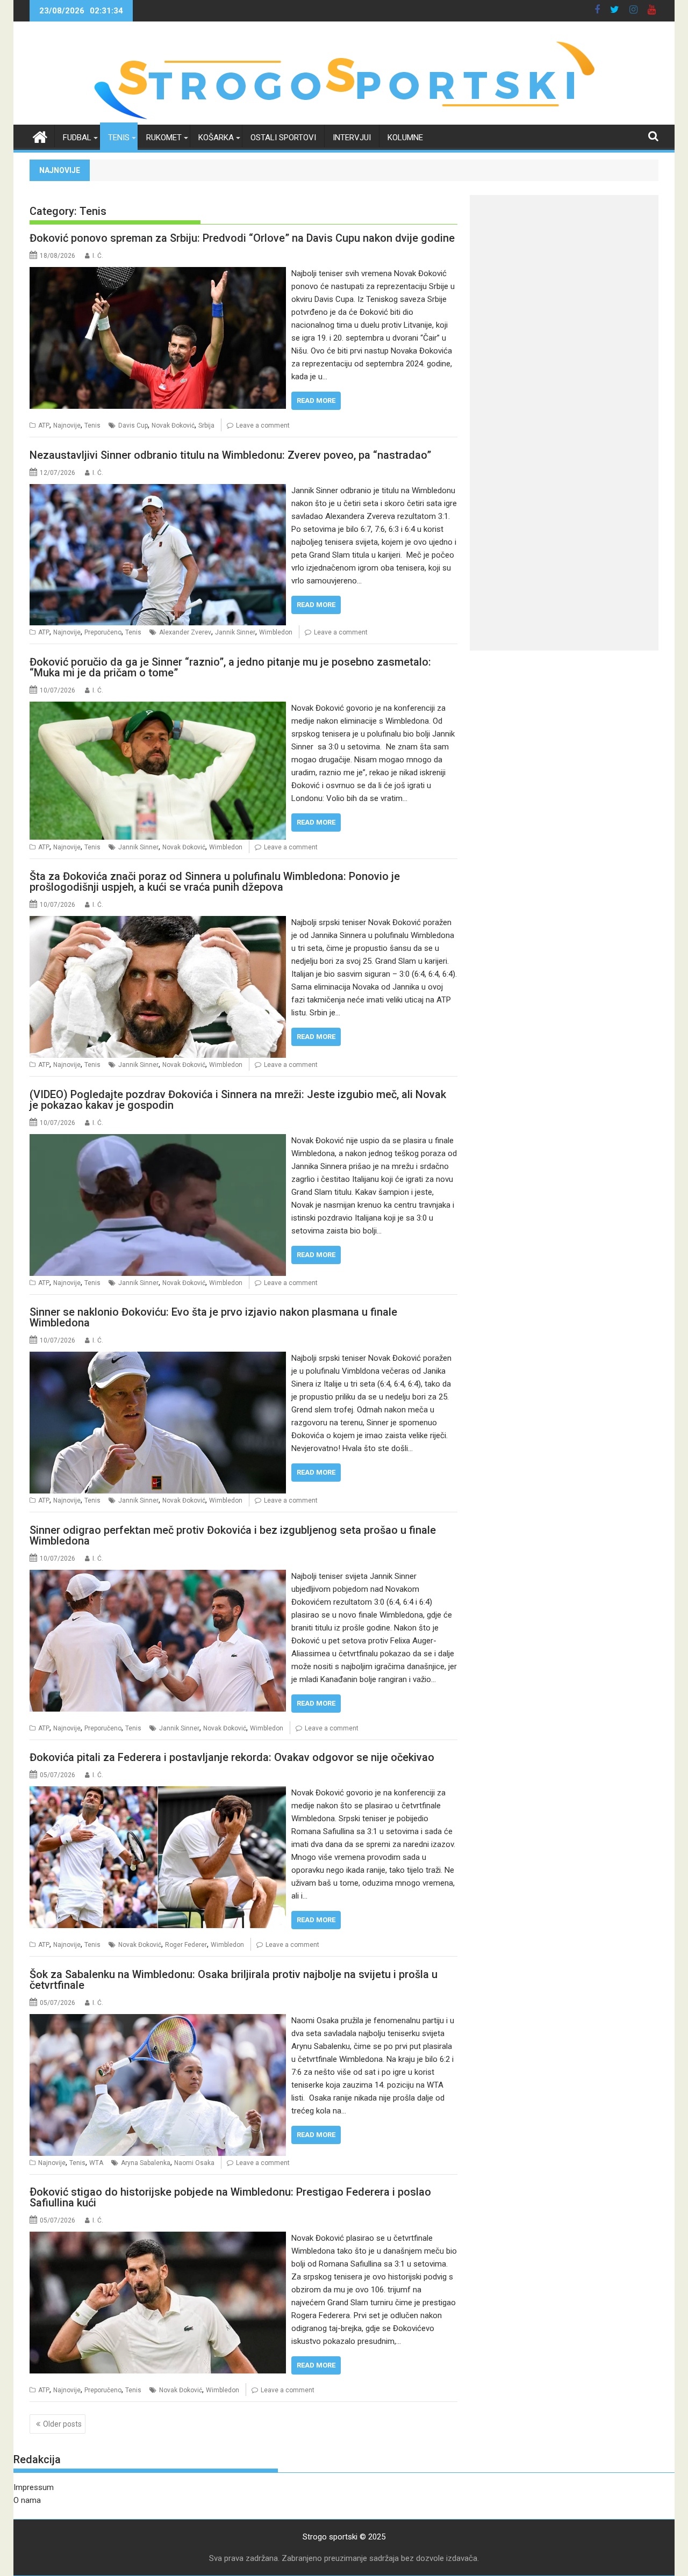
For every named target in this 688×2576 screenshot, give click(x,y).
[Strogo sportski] (344, 118)
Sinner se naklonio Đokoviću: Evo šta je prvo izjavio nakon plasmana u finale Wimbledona (213, 1317)
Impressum (34, 2487)
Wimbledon (276, 632)
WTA (96, 2163)
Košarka (216, 138)
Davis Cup (133, 425)
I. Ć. (98, 256)
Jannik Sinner (235, 632)
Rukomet (164, 138)
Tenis (119, 138)
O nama (27, 2500)
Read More (316, 401)
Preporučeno (103, 632)
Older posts (62, 2424)
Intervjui (352, 138)
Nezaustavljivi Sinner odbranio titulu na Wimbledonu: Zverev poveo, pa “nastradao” (230, 455)
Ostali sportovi (283, 138)
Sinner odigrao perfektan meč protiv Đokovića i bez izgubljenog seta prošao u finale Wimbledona (233, 1535)
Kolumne (405, 138)
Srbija (206, 425)
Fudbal (77, 138)
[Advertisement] (564, 270)
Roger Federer (186, 1945)
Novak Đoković (173, 425)
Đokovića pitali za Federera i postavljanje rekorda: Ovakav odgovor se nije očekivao (232, 1757)
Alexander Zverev (185, 632)
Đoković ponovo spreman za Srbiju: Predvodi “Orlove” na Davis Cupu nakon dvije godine (242, 238)
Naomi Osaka (194, 2163)
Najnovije (67, 425)
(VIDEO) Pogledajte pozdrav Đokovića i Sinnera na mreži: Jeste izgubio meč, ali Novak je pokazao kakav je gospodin (238, 1100)
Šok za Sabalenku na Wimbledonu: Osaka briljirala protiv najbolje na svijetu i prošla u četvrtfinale (234, 1980)
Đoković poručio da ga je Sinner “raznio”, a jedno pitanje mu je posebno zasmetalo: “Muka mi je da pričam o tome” (230, 667)
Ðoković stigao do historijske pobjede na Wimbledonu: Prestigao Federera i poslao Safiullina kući (230, 2197)
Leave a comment (263, 425)
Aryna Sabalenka (146, 2163)
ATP (44, 425)
